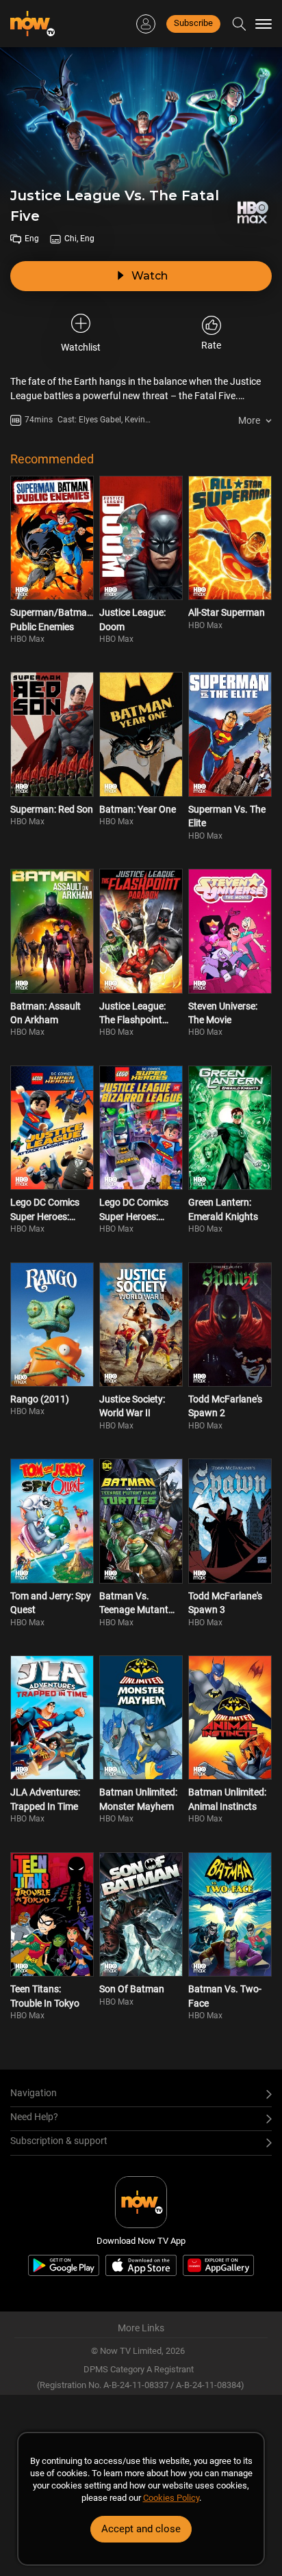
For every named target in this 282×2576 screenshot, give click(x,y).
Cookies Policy (171, 2498)
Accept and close (141, 2529)
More (249, 420)
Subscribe (193, 23)
